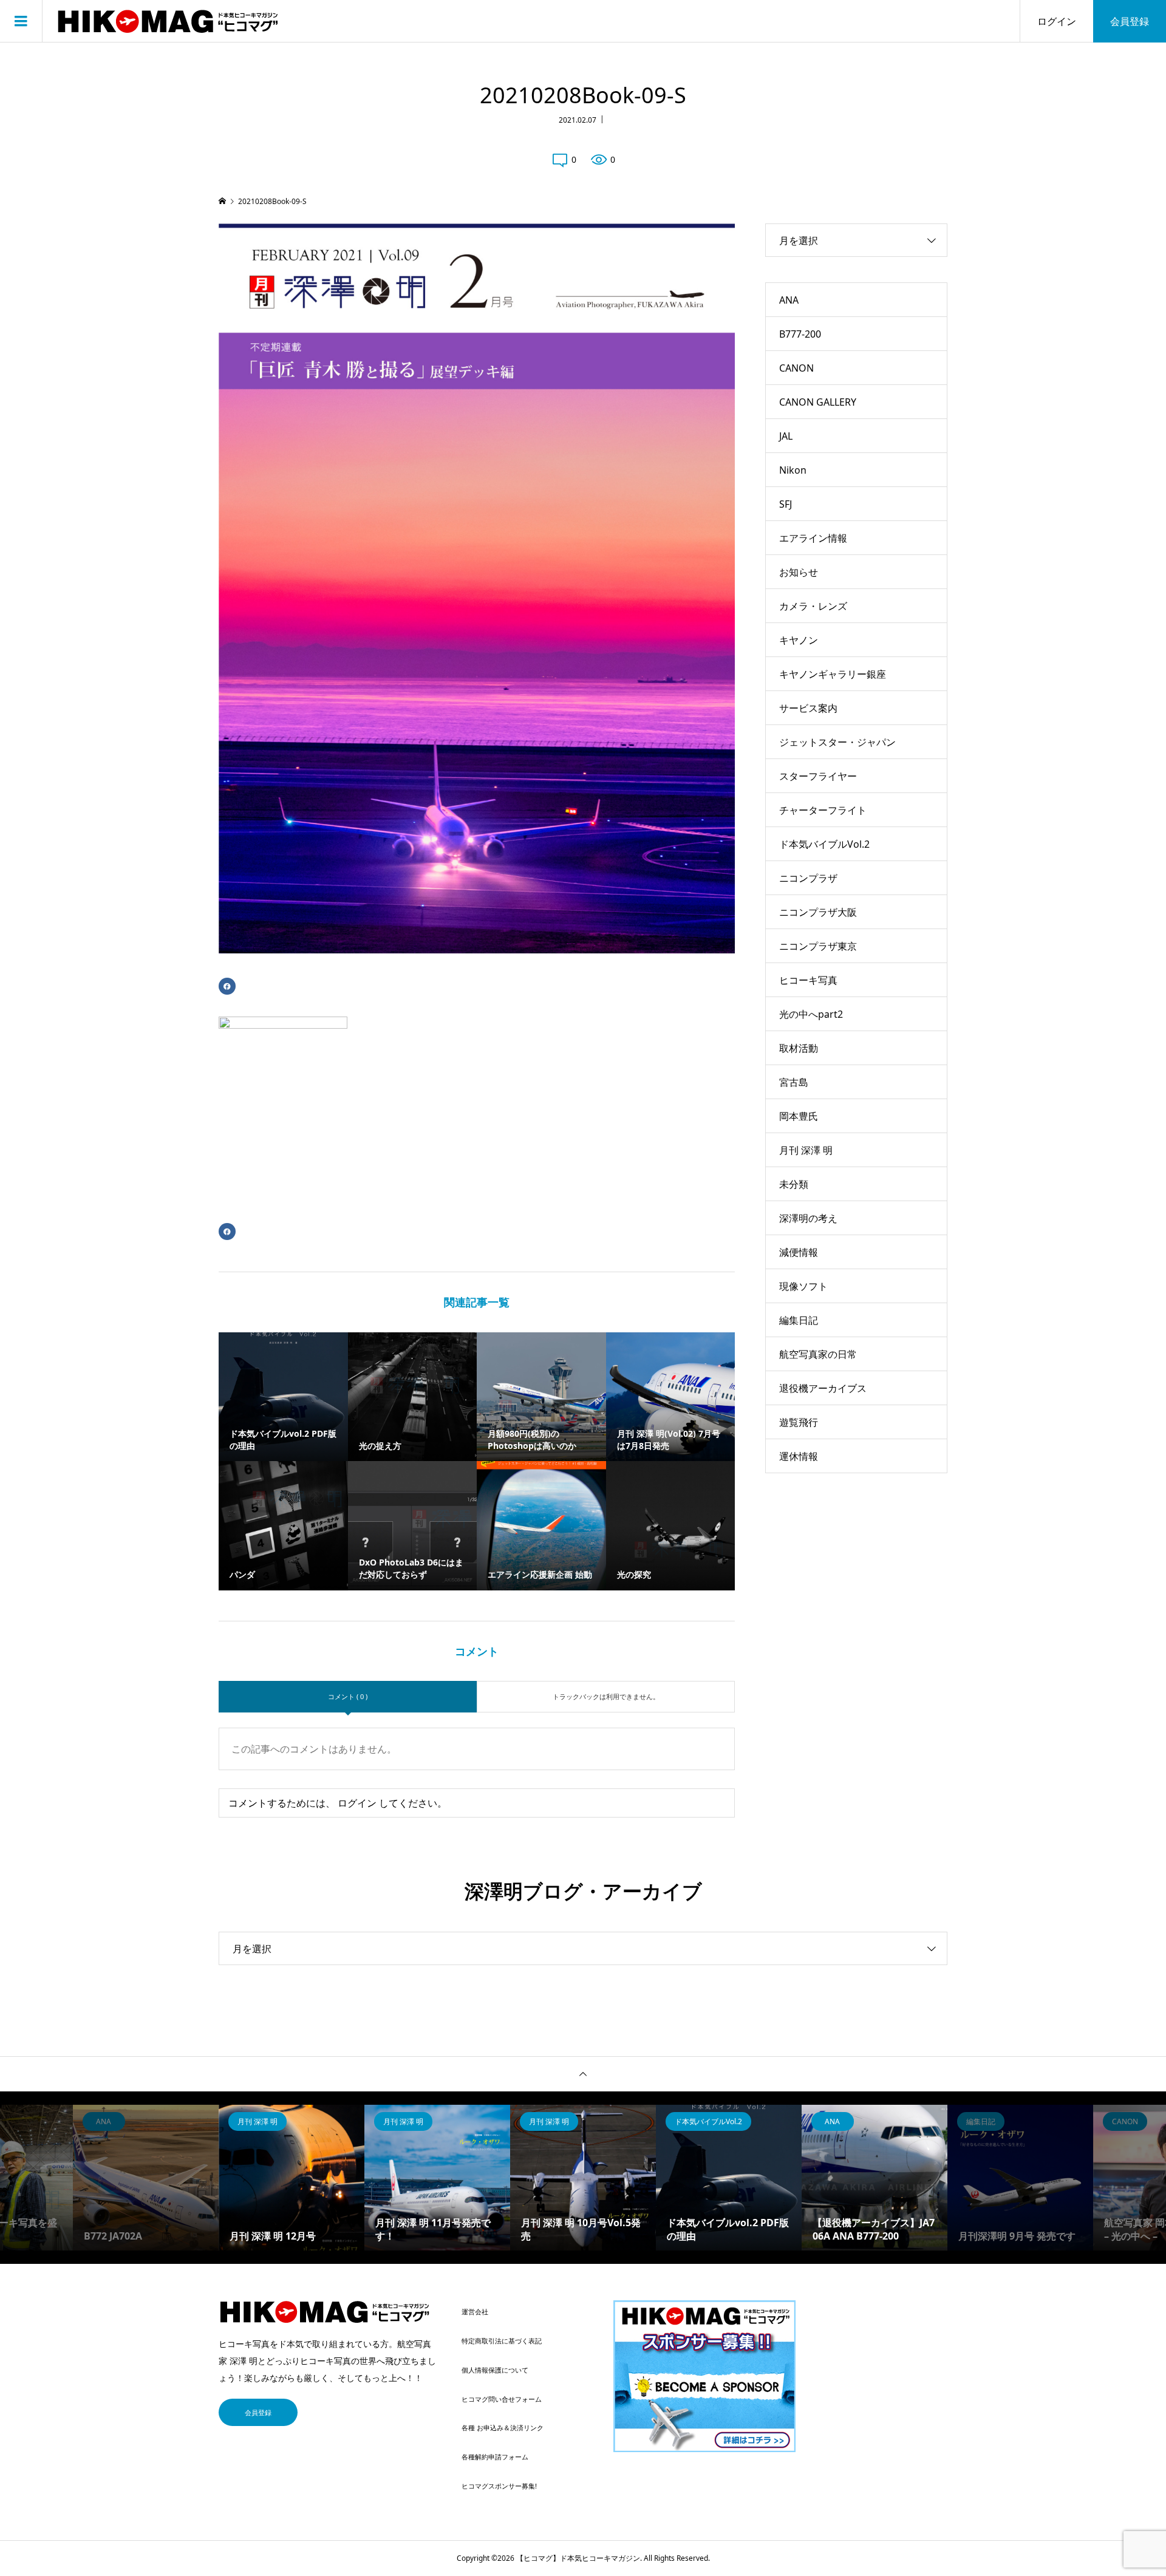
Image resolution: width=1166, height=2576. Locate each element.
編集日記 (799, 1320)
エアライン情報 (813, 538)
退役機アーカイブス (823, 1388)
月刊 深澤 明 (806, 1150)
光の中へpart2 (811, 1014)
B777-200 (800, 334)
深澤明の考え (808, 1218)
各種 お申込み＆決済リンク (503, 2428)
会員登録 (1130, 21)
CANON (796, 368)
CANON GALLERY (818, 402)
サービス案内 (808, 708)
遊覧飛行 (799, 1422)
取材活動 (799, 1048)
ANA (789, 300)
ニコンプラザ (808, 878)
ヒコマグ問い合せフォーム (502, 2399)
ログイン (1057, 21)
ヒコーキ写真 (808, 980)
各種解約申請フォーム (495, 2457)
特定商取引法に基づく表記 (502, 2341)
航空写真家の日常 (818, 1354)
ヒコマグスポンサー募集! (499, 2486)
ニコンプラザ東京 (818, 946)
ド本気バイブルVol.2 (824, 844)
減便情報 (799, 1252)
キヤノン (799, 640)
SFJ (786, 504)
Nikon (793, 470)
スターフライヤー (818, 776)
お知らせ (799, 572)
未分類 (794, 1184)
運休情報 (799, 1456)
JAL (786, 436)
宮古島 (794, 1082)
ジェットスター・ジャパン (837, 742)
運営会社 (475, 2312)
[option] (146, 2178)
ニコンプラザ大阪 (818, 912)
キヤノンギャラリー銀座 (833, 674)
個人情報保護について (495, 2370)
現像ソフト (803, 1286)
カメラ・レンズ (813, 606)
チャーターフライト (823, 810)
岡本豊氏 (799, 1116)
